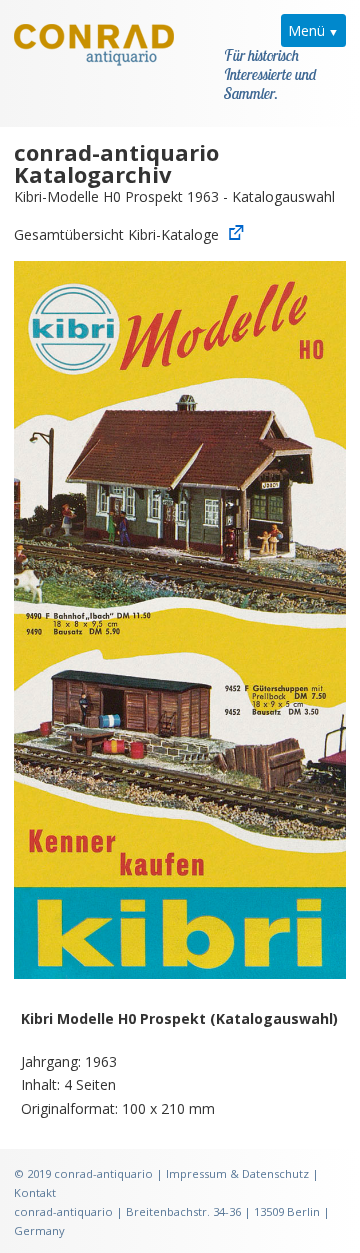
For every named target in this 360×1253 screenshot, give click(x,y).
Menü (306, 30)
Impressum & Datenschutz (237, 1173)
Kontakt (35, 1192)
